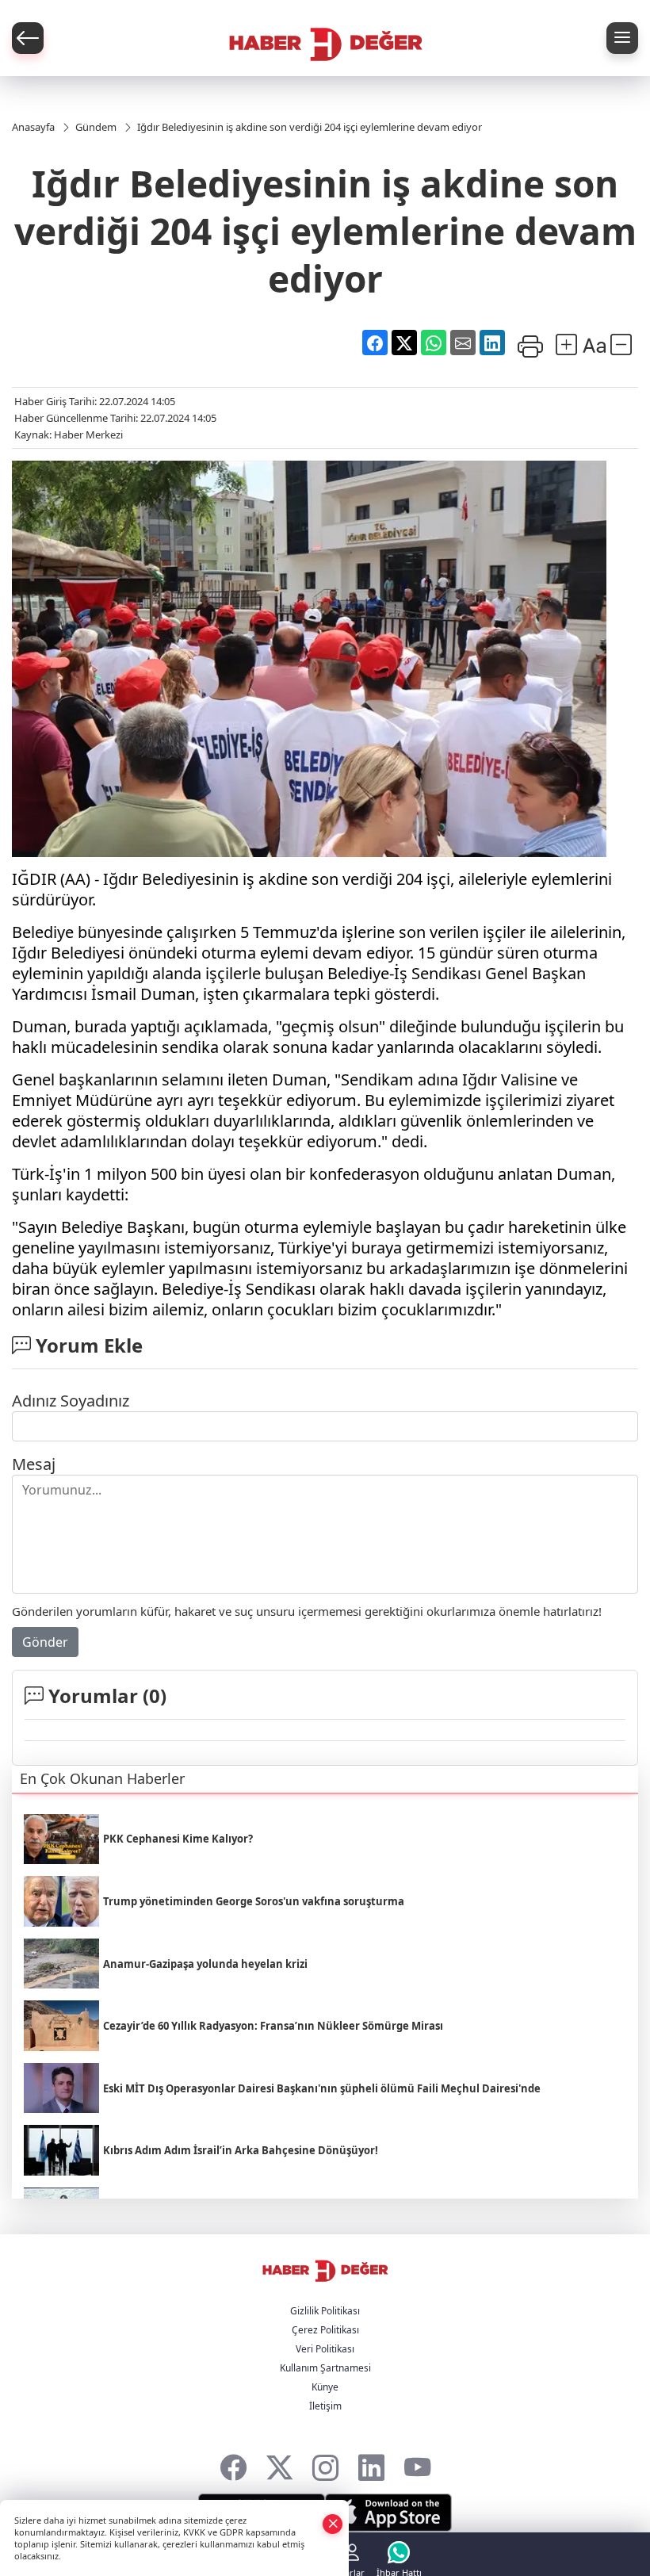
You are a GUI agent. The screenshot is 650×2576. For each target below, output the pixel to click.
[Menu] (622, 38)
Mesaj (34, 1464)
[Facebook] (233, 2464)
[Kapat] (333, 2523)
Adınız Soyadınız (71, 1401)
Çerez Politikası (325, 2330)
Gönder (45, 1642)
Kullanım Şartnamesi (325, 2368)
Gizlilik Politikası (325, 2311)
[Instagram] (325, 2464)
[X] (279, 2464)
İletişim (325, 2406)
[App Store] (388, 2513)
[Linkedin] (371, 2464)
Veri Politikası (325, 2349)
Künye (325, 2387)
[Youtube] (417, 2464)
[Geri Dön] (28, 38)
